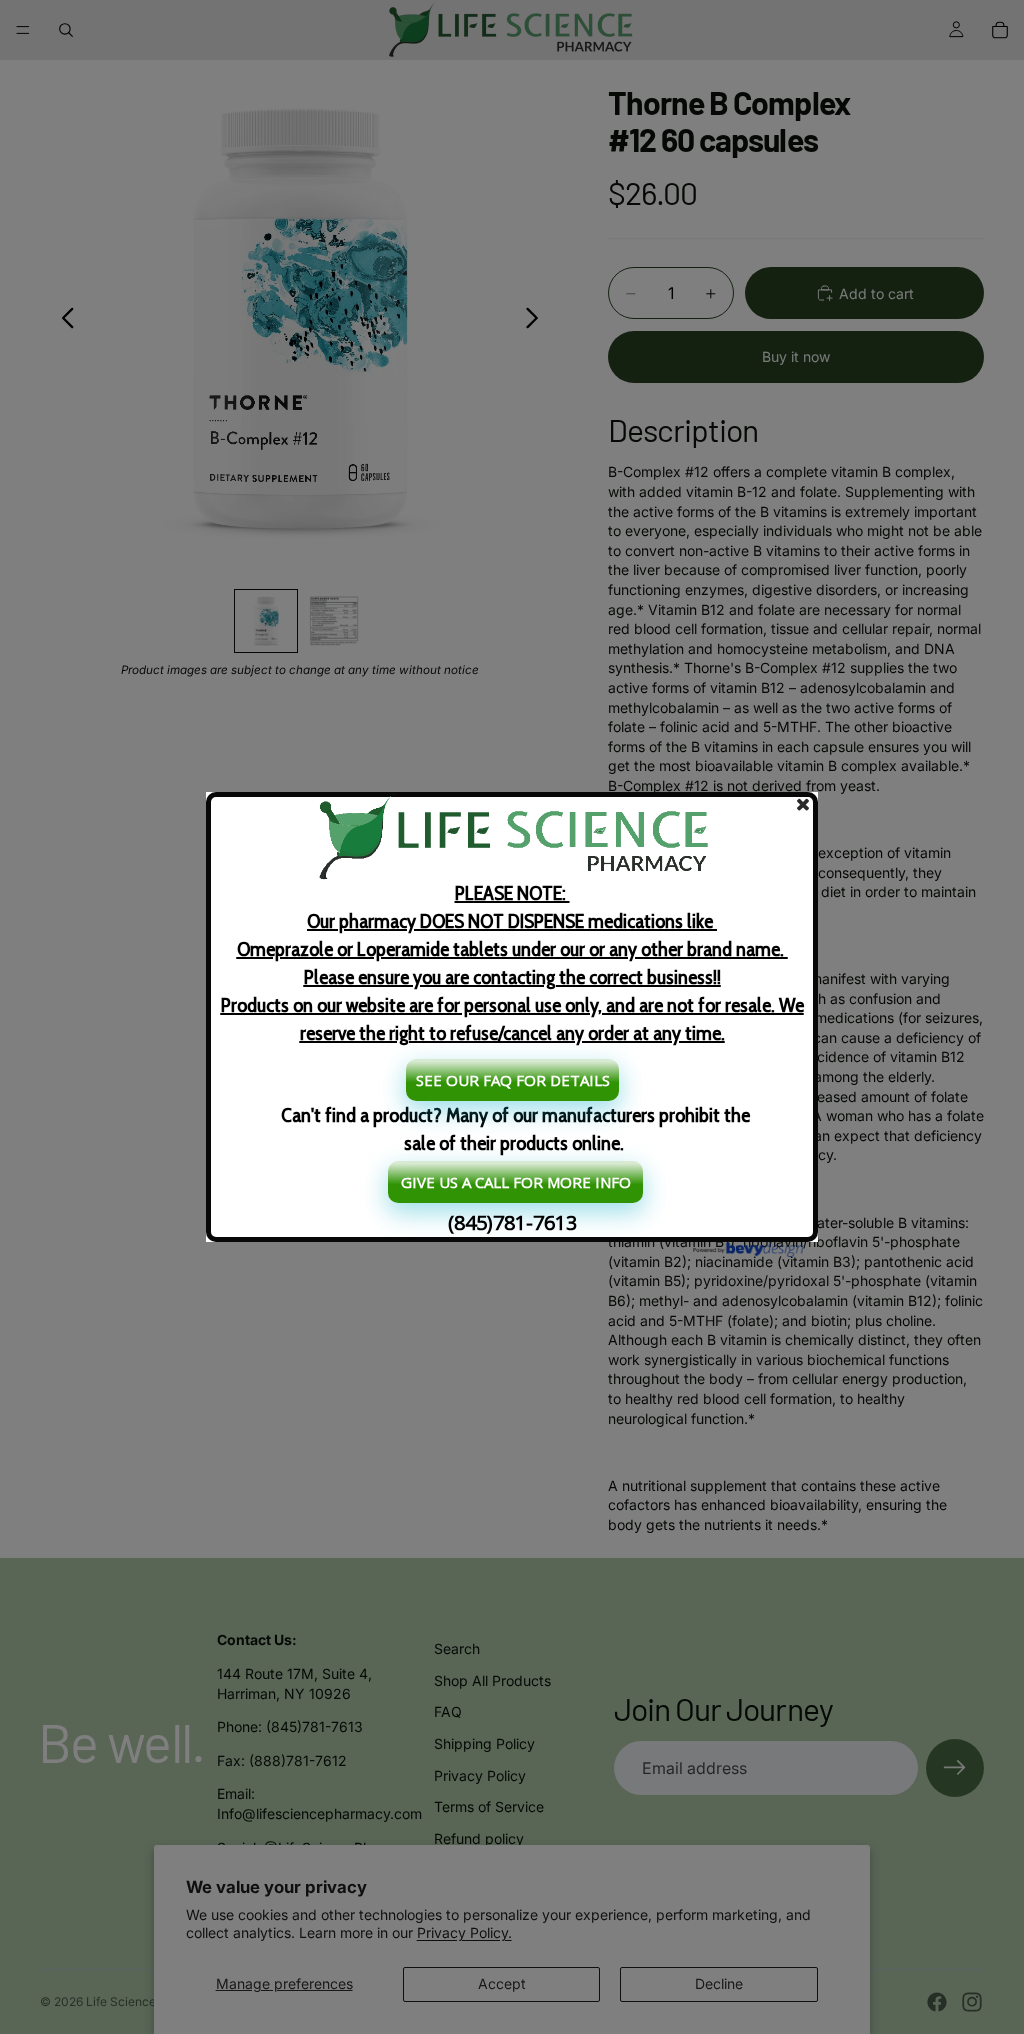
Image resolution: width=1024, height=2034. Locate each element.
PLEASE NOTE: (512, 963)
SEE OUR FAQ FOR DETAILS (513, 1080)
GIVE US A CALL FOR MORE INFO (516, 1182)
